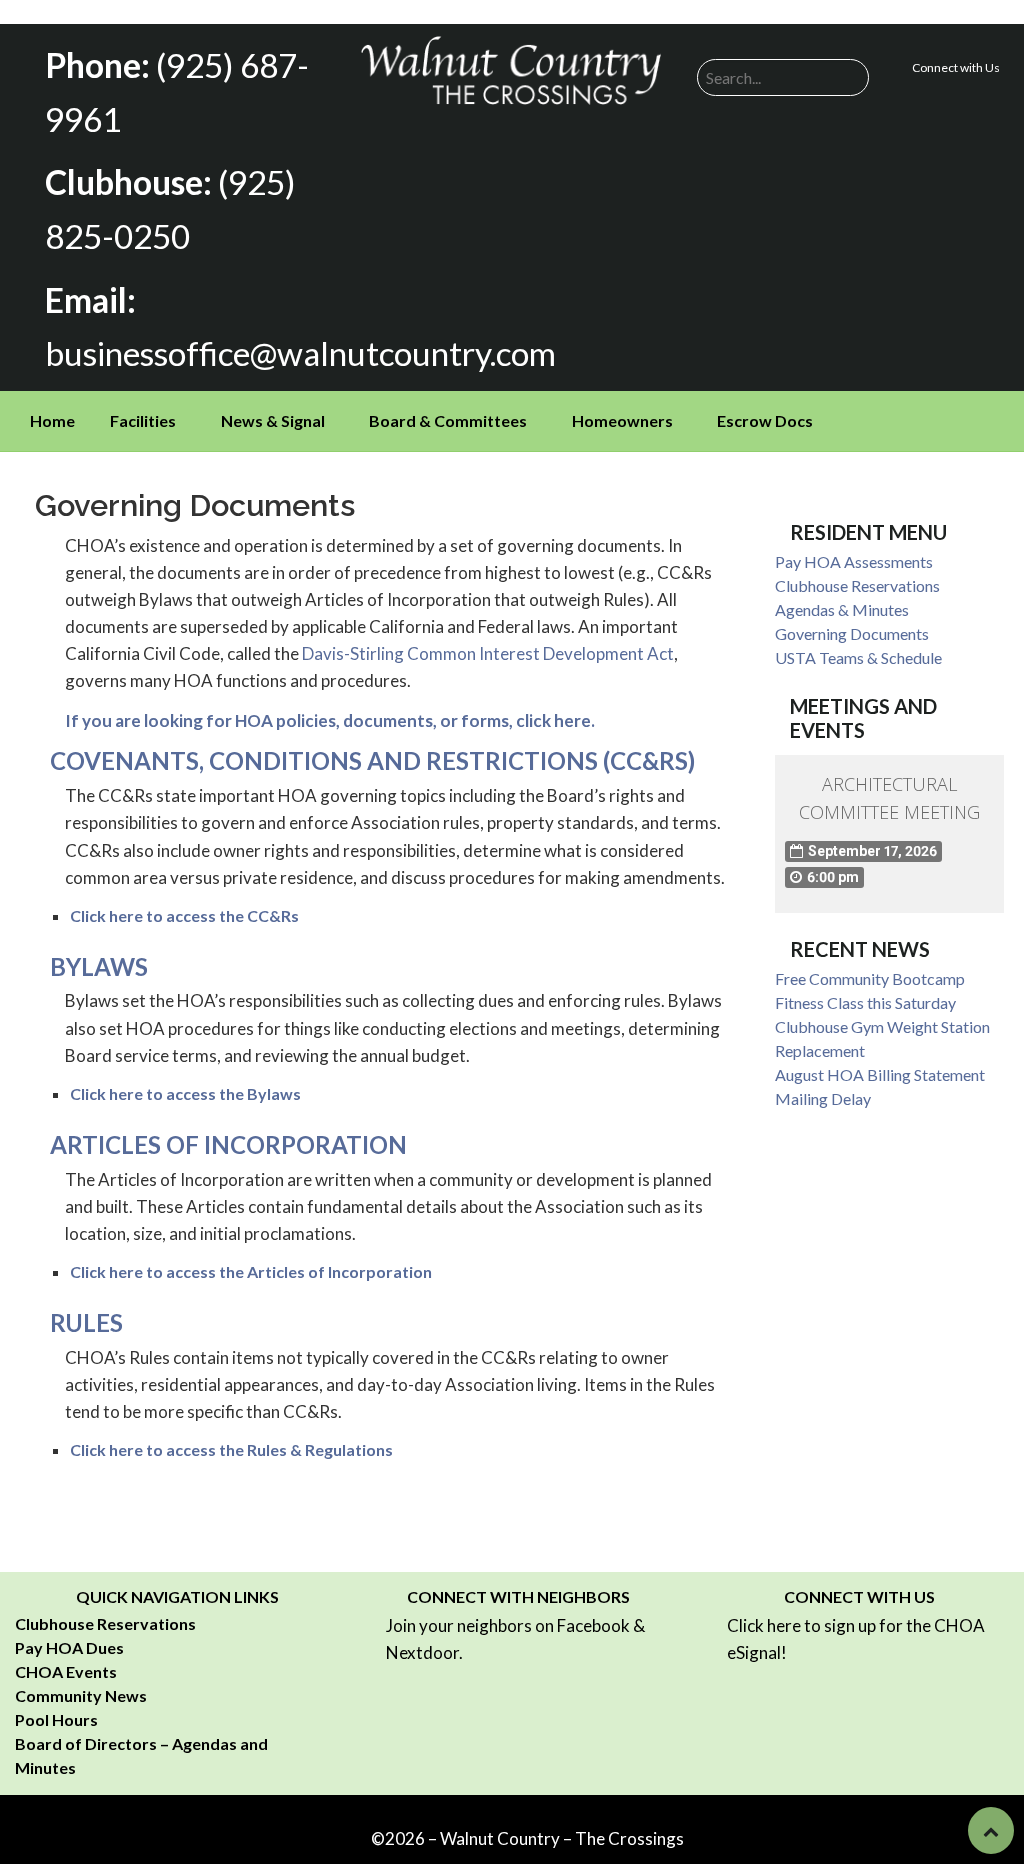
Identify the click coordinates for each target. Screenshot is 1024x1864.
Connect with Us (956, 67)
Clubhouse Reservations (857, 585)
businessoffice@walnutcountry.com (300, 353)
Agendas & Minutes (842, 609)
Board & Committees (448, 420)
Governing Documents (852, 633)
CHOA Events (66, 1671)
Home (52, 420)
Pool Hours (56, 1719)
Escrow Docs (765, 420)
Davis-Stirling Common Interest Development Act (488, 653)
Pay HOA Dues (69, 1647)
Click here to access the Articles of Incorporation (251, 1271)
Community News (81, 1695)
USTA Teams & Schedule (858, 657)
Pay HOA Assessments (854, 561)
